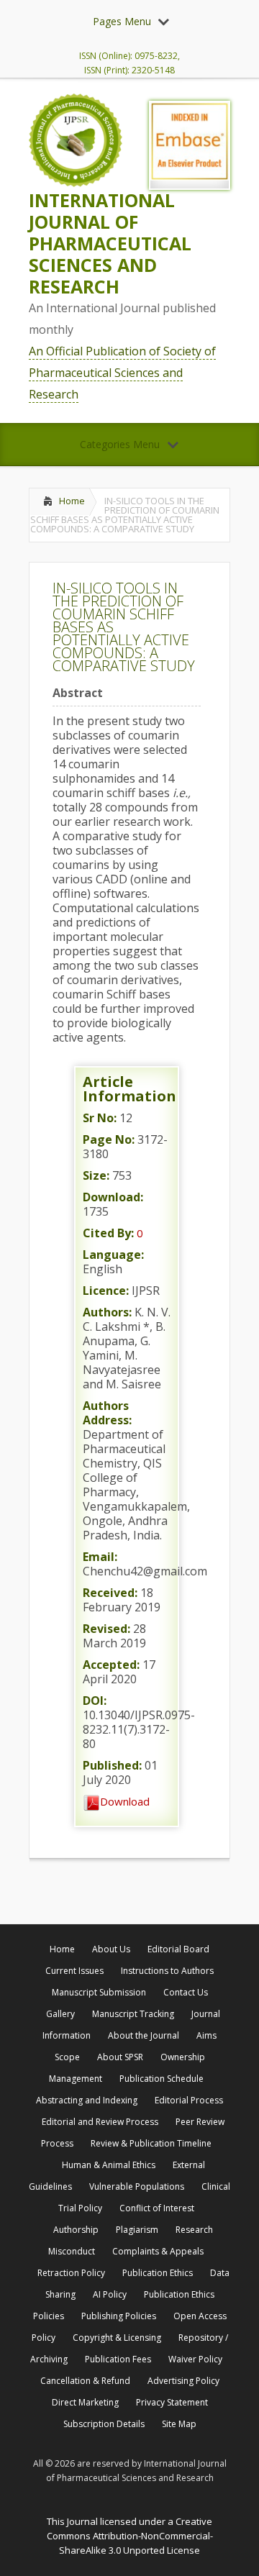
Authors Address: (107, 1413)
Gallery (60, 2014)
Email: (100, 1557)
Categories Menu (120, 444)
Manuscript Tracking (133, 2014)
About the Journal (144, 2035)
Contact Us (186, 1992)
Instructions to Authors (167, 1971)
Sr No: (100, 1118)
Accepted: (111, 1665)
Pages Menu (122, 21)
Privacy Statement (172, 2402)
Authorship (76, 2230)
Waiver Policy (195, 2359)
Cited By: (108, 1233)
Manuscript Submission (99, 1992)
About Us (111, 1949)
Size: (96, 1175)
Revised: (106, 1629)
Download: (113, 1197)
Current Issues (74, 1971)
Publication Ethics (158, 2273)
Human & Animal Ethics (109, 2165)
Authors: (107, 1312)
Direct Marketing (85, 2402)
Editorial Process (189, 2100)
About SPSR (120, 2057)
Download (125, 1801)
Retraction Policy (71, 2273)
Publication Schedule (162, 2079)
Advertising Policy (183, 2381)
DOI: (95, 1701)
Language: (113, 1255)
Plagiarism (137, 2230)
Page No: (109, 1139)
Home (72, 501)
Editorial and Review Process (100, 2122)
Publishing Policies (119, 2316)
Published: (112, 1765)
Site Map (179, 2424)
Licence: (106, 1291)
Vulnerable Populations (137, 2186)
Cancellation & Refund (85, 2381)
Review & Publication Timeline (151, 2143)
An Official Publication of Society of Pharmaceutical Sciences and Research (122, 373)
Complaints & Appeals (158, 2251)
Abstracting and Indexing (87, 2100)
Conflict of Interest (157, 2208)
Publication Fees (118, 2359)
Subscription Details (104, 2424)
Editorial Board (178, 1949)
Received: (110, 1593)
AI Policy (110, 2294)
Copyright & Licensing (117, 2338)
